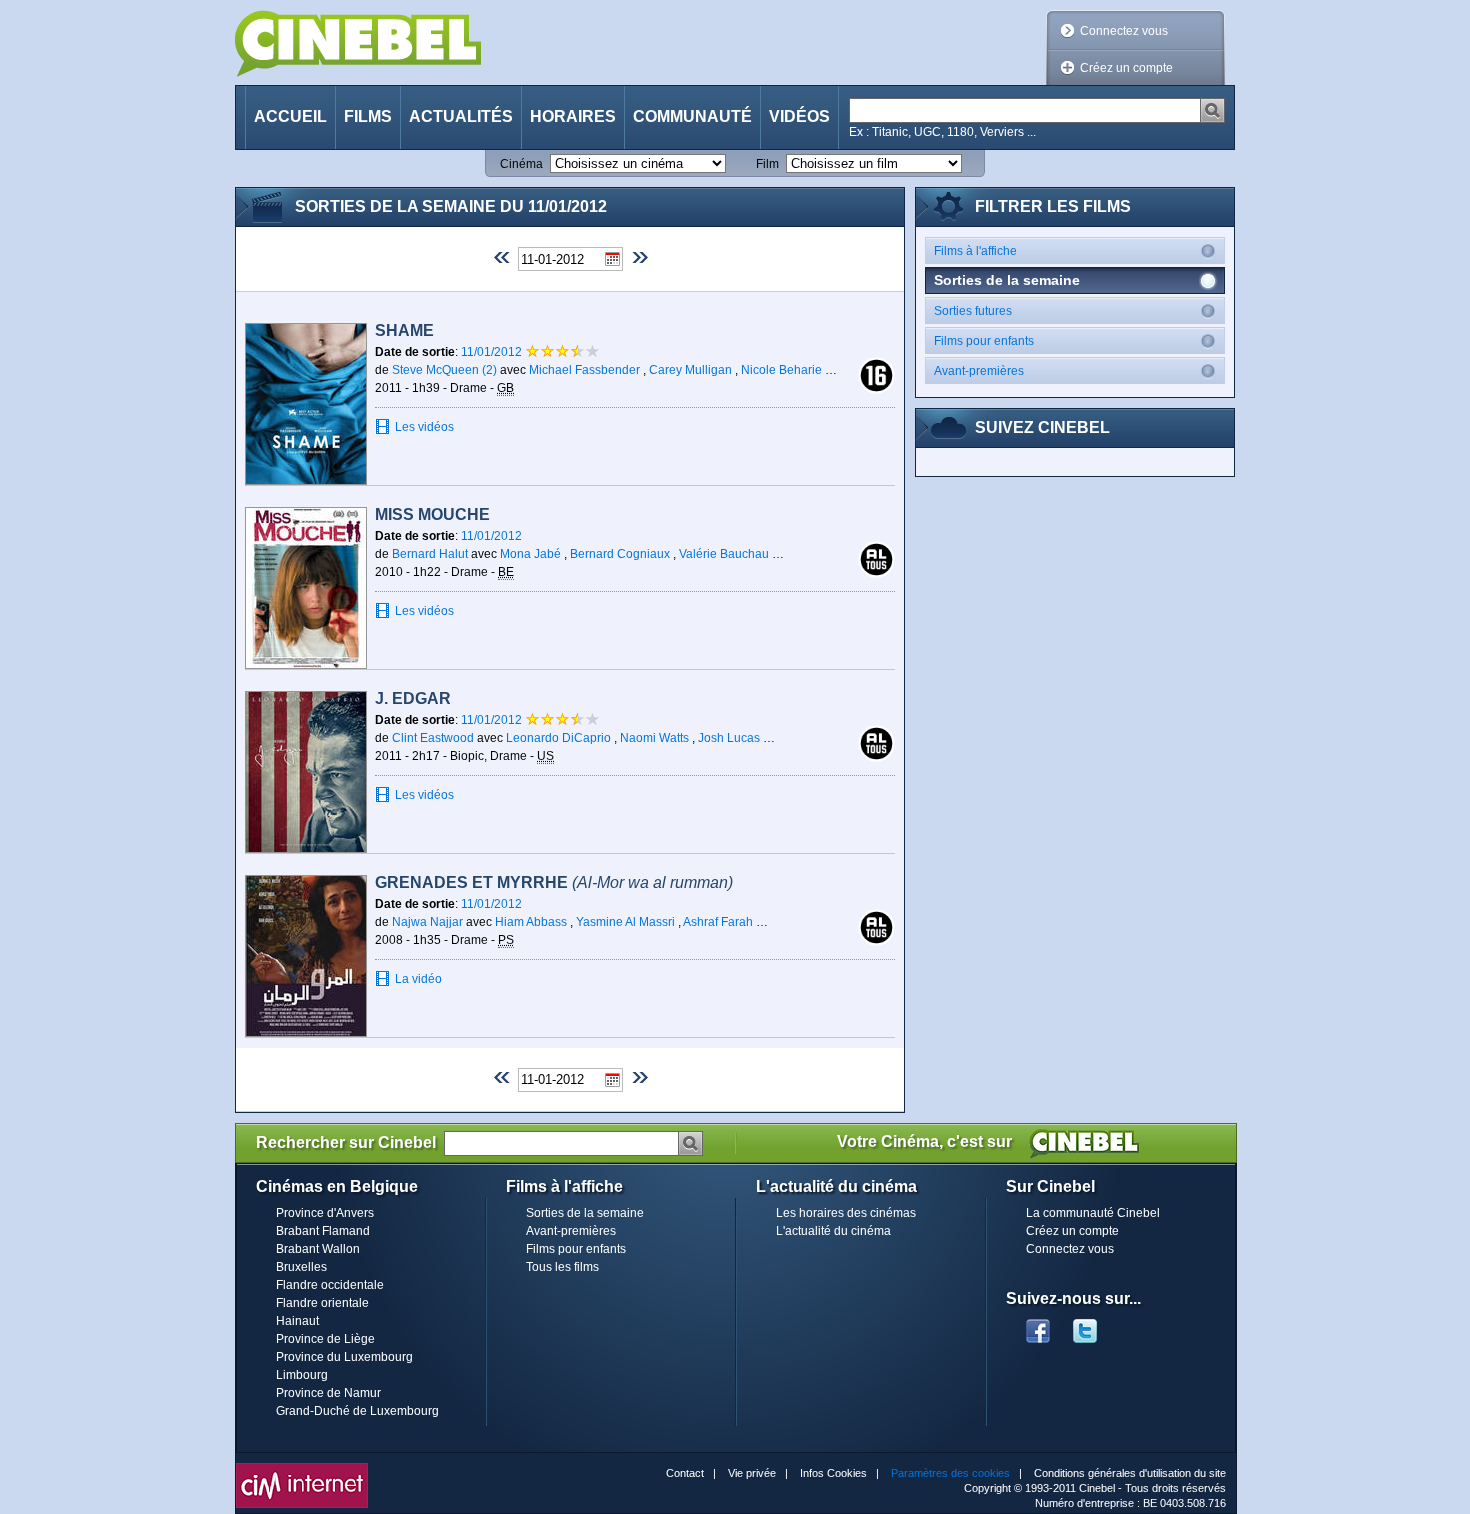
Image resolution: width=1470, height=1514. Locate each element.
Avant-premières (979, 371)
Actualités (461, 116)
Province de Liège (325, 1339)
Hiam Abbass (531, 922)
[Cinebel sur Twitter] (1095, 1325)
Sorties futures (973, 311)
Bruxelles (301, 1267)
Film (767, 164)
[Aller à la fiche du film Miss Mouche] (306, 588)
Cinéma (521, 164)
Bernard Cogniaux (620, 554)
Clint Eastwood (433, 738)
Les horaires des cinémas (846, 1213)
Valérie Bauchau (724, 554)
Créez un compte (1126, 68)
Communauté (692, 116)
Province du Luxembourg (344, 1357)
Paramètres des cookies (950, 1473)
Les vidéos (424, 427)
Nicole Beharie (781, 370)
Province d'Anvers (325, 1213)
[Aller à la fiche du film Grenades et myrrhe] (306, 956)
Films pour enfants (984, 341)
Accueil (290, 116)
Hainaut (297, 1321)
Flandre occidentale (330, 1285)
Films (368, 116)
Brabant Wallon (318, 1249)
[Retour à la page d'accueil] (358, 43)
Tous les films (562, 1267)
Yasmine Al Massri (625, 922)
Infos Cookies (833, 1473)
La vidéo (418, 979)
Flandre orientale (322, 1303)
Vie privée (752, 1473)
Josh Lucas (729, 738)
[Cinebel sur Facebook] (1038, 1325)
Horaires (573, 116)
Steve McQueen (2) (444, 370)
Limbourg (302, 1375)
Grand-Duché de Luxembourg (357, 1411)
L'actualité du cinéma (833, 1231)
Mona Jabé (530, 554)
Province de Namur (328, 1393)
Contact (685, 1473)
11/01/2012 (493, 352)
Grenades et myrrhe (554, 882)
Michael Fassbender (584, 370)
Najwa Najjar (427, 922)
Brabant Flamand (323, 1231)
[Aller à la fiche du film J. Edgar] (306, 772)
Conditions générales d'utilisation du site (1130, 1473)
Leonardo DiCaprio (558, 738)
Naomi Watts (654, 738)
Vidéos (799, 116)
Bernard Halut (430, 554)
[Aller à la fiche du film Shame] (306, 404)
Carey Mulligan (690, 370)
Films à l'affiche (975, 251)
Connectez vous (1124, 31)
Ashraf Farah (718, 922)
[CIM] (302, 1468)
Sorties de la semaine (585, 1213)
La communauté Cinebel (1093, 1213)
